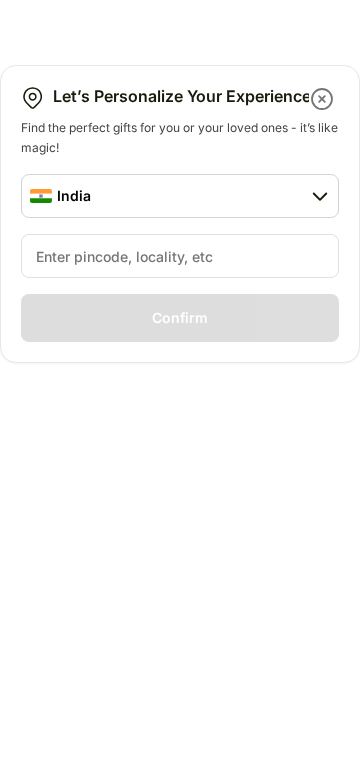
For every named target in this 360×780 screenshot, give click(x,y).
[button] (323, 99)
